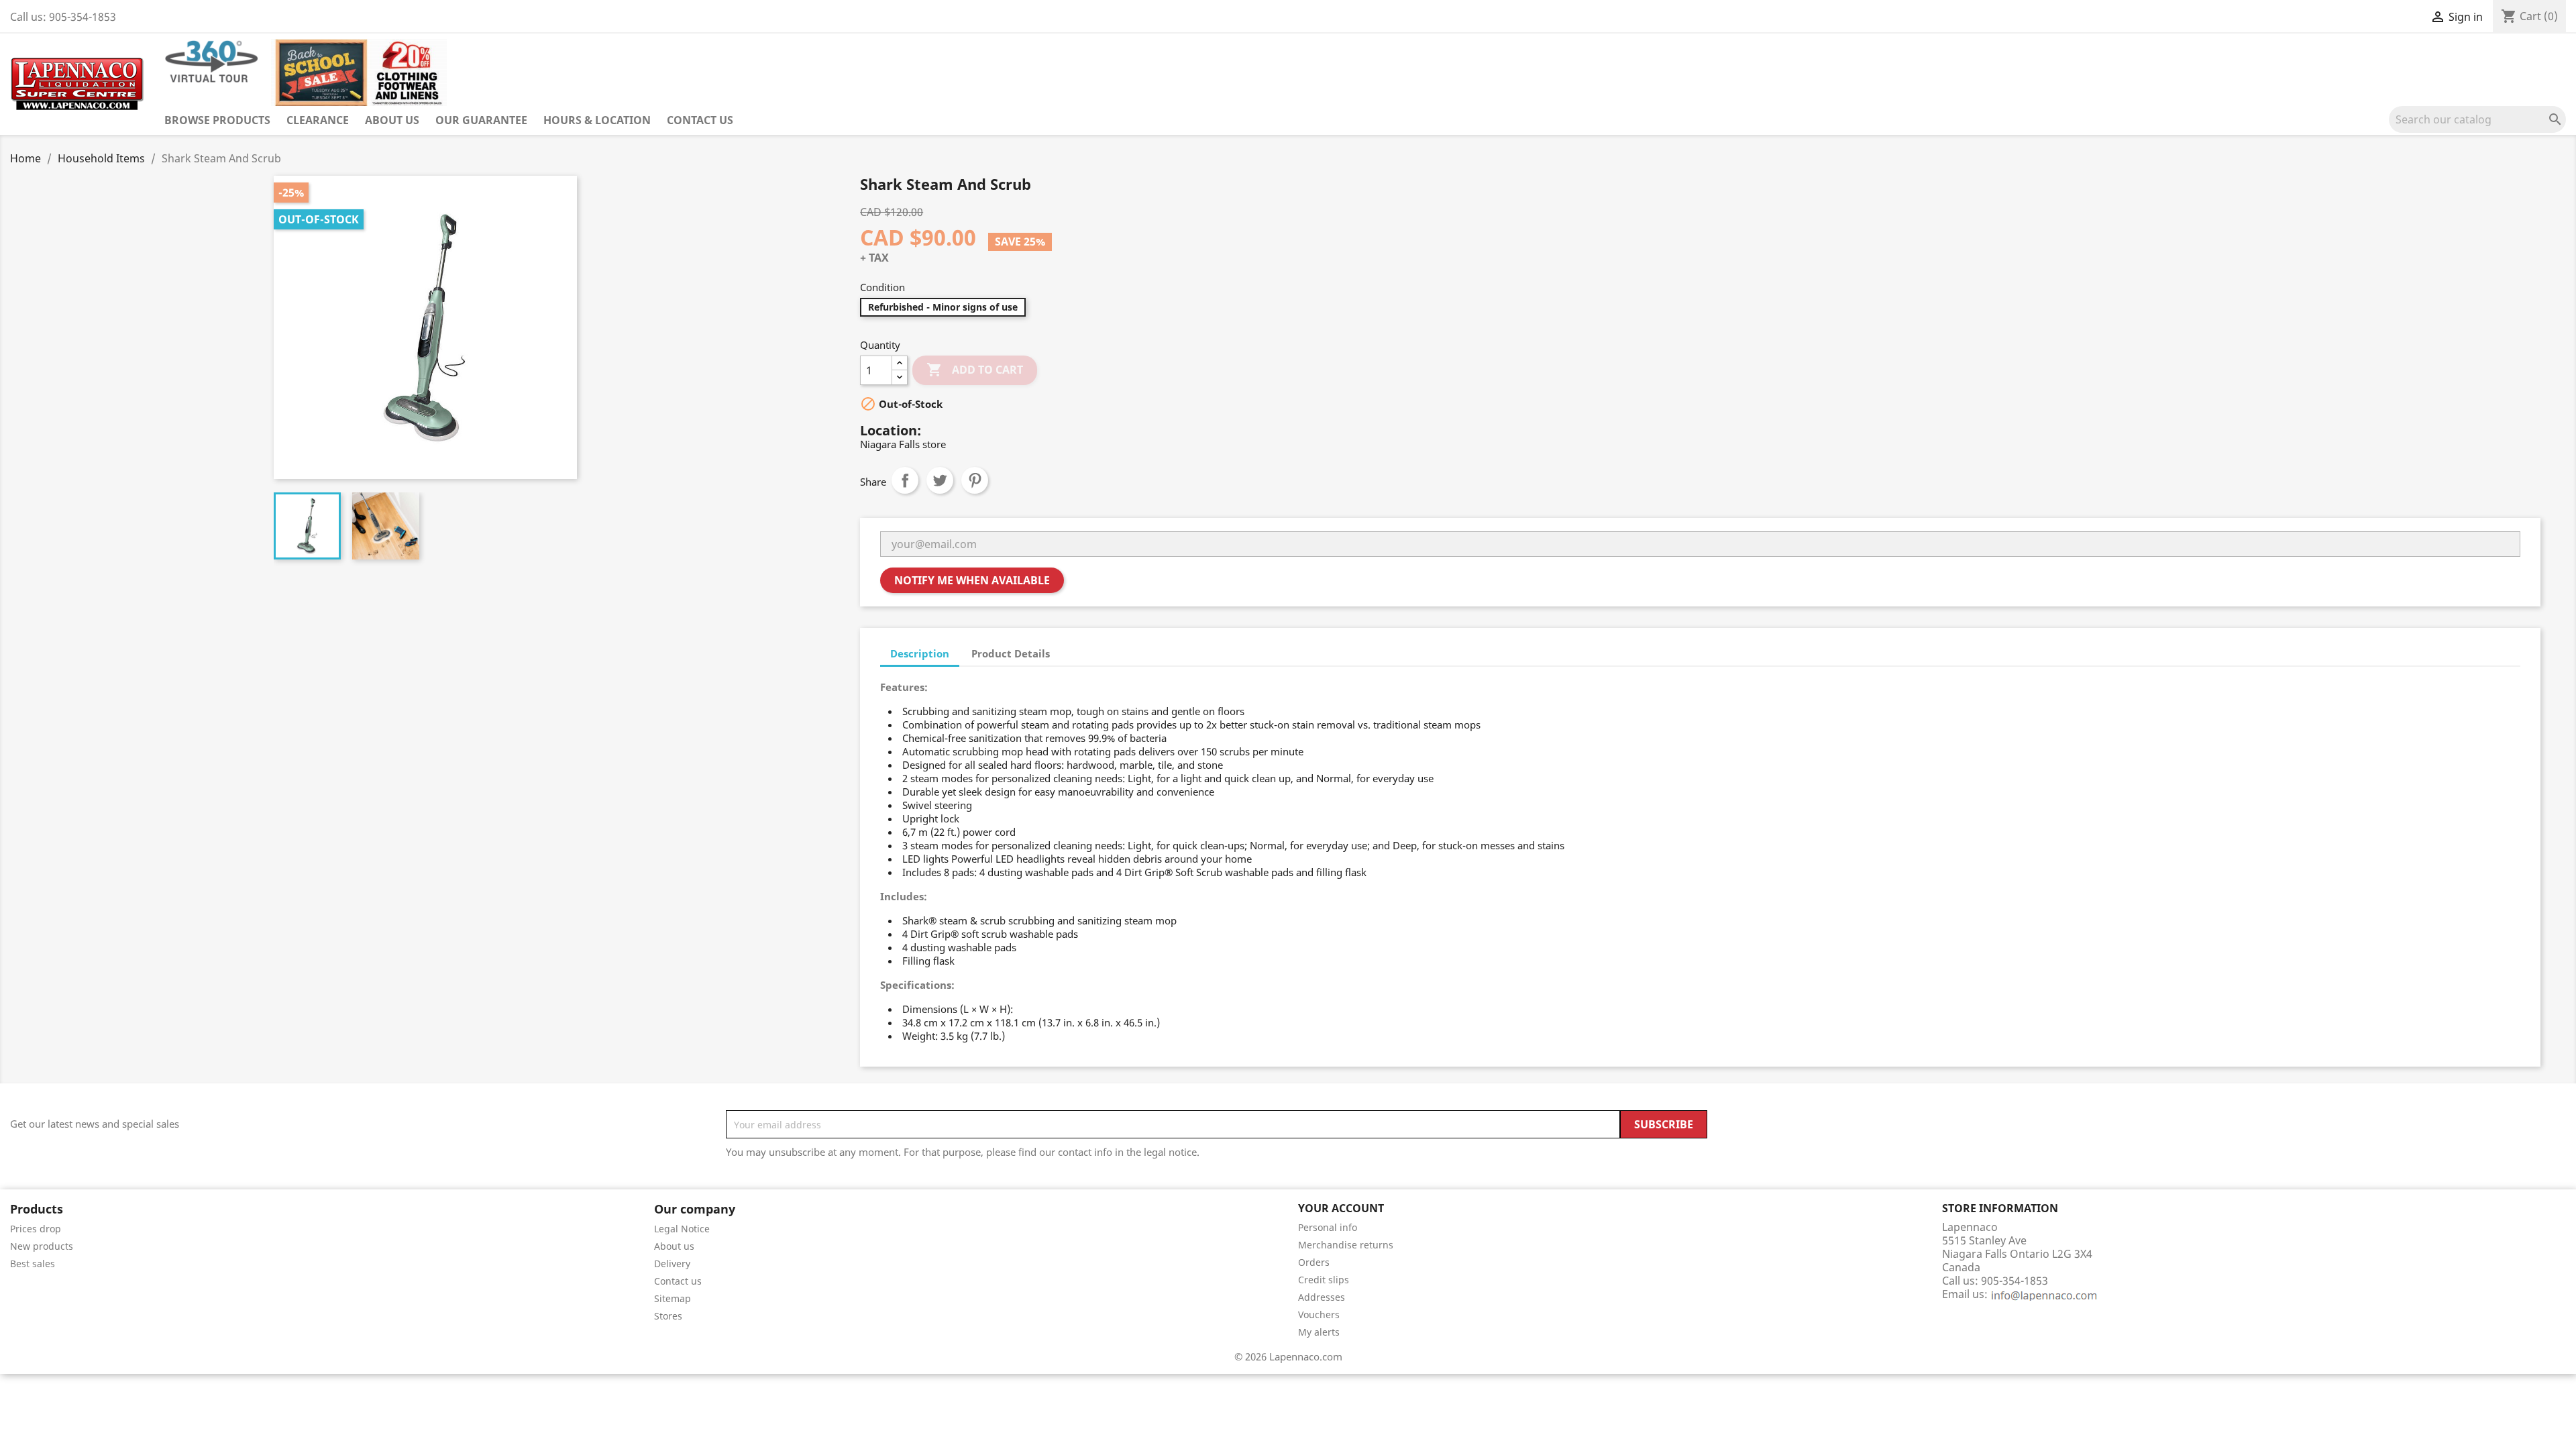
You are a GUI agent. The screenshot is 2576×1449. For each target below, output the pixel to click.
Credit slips (1324, 1280)
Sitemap (673, 1298)
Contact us (700, 120)
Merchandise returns (1346, 1245)
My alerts (1319, 1332)
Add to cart (975, 370)
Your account (1341, 1208)
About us (392, 120)
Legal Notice (682, 1229)
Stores (668, 1316)
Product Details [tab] (1011, 653)
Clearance (318, 120)
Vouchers (1319, 1314)
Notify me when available (972, 580)
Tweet (940, 480)
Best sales (33, 1264)
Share (905, 480)
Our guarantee (481, 120)
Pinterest (975, 480)
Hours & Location (597, 120)
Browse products (217, 120)
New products (42, 1246)
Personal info (1328, 1227)
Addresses (1322, 1297)
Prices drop (36, 1229)
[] (2561, 129)
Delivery (672, 1264)
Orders (1314, 1262)
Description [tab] (920, 653)
